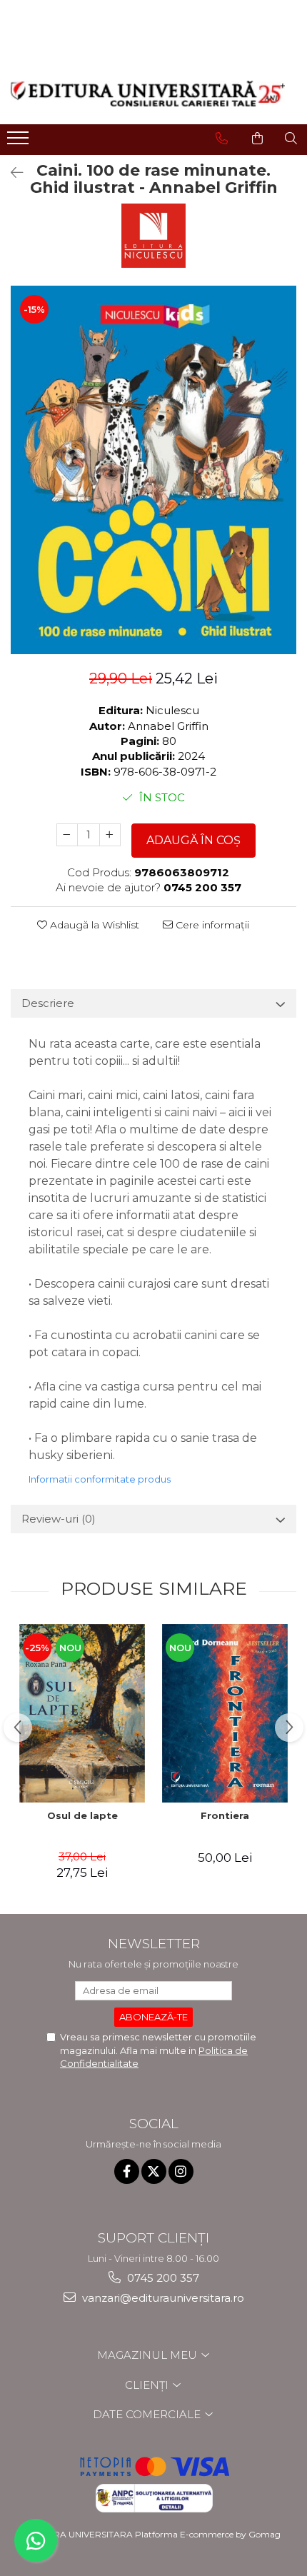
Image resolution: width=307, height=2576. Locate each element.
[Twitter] (154, 2171)
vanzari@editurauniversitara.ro (162, 2298)
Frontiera (225, 1815)
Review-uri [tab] (59, 1519)
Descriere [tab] (48, 1003)
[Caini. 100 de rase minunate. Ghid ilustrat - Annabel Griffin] (153, 470)
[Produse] (20, 142)
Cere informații (211, 925)
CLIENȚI (148, 2385)
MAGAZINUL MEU (149, 2355)
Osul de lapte (82, 1815)
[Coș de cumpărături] (257, 139)
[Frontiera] (225, 1713)
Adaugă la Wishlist (93, 925)
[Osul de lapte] (82, 1713)
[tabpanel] (153, 470)
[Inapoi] (11, 173)
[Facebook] (127, 2171)
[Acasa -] (148, 94)
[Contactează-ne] (222, 139)
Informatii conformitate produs (100, 1479)
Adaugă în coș (193, 840)
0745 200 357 (162, 2278)
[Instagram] (181, 2171)
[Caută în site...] (291, 139)
